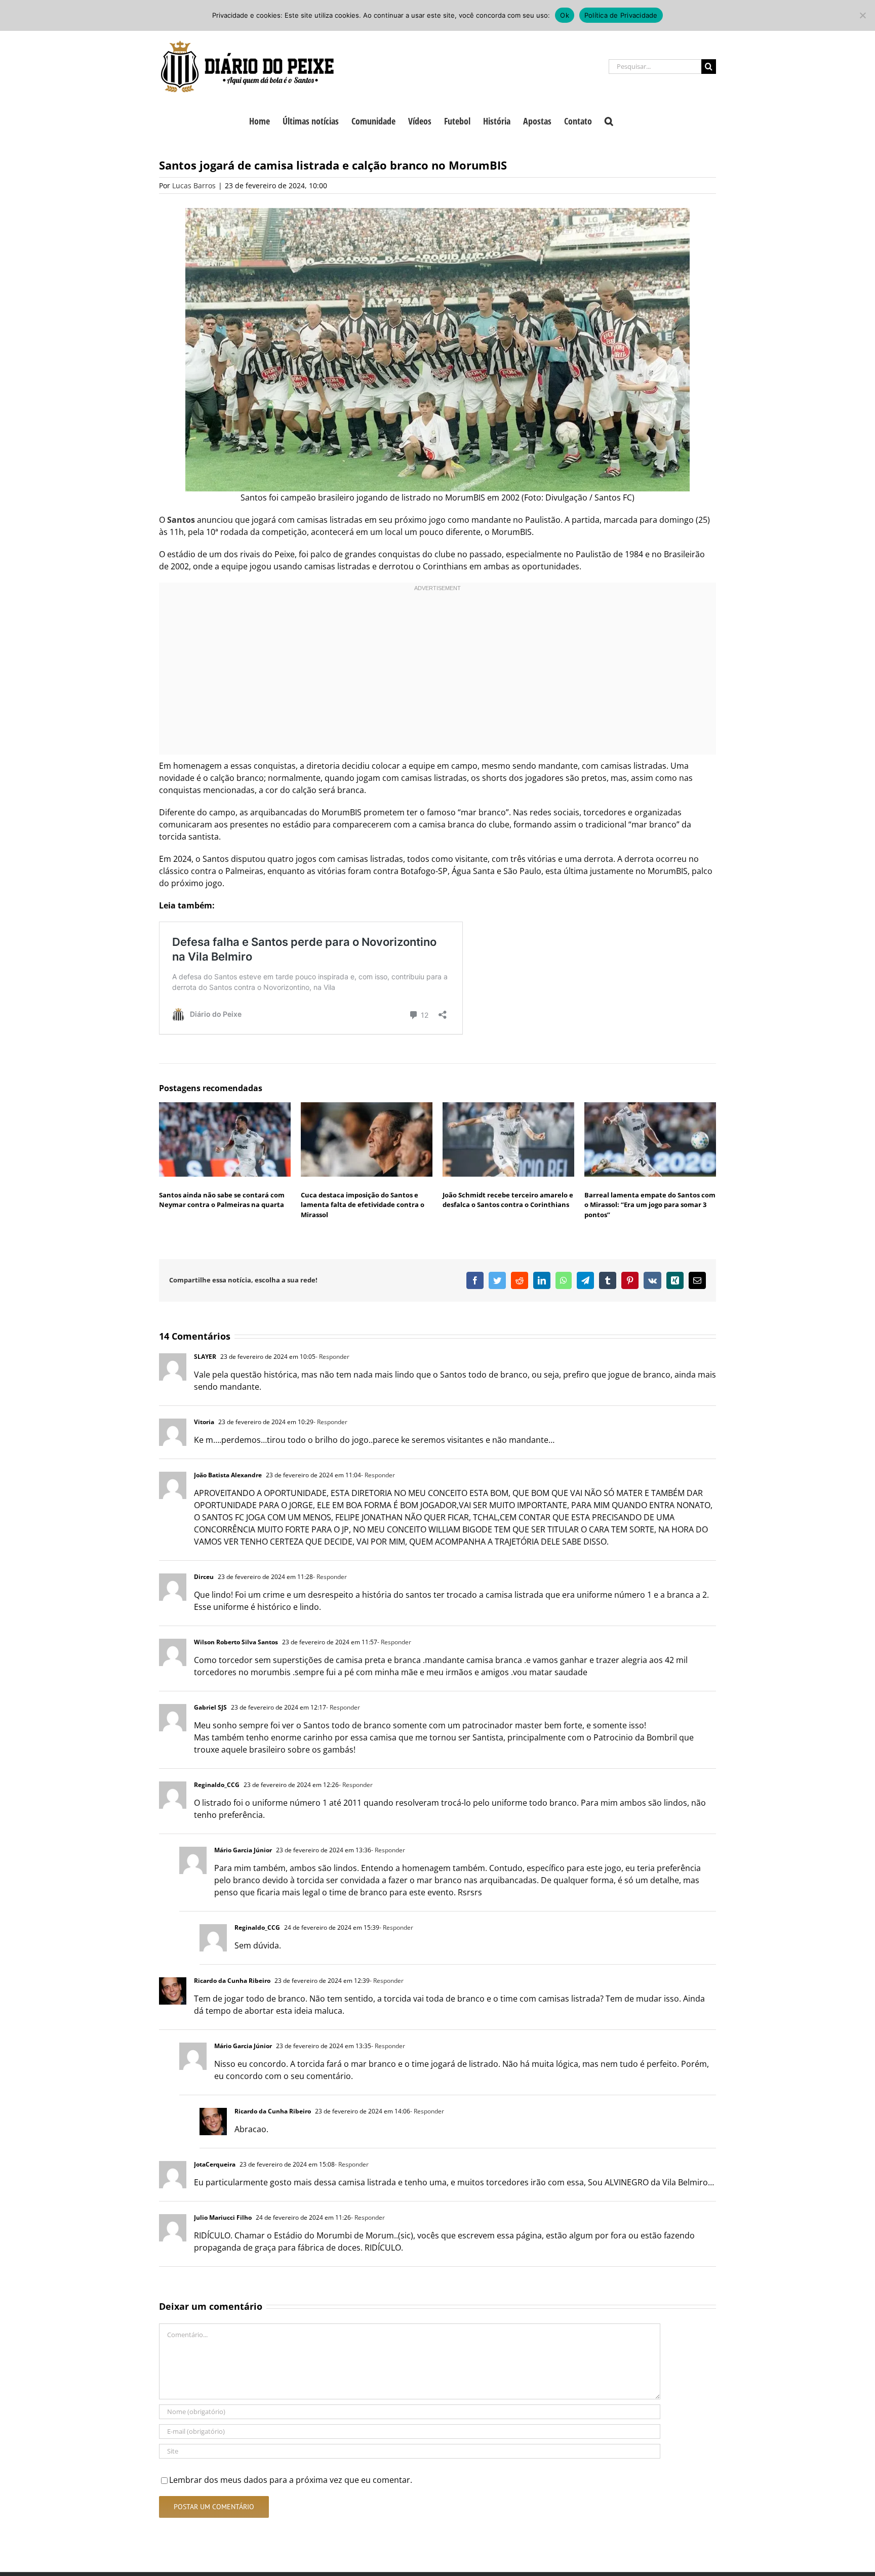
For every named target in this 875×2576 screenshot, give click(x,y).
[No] (862, 15)
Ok (565, 15)
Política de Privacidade (621, 15)
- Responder (332, 1357)
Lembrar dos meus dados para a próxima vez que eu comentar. (291, 2480)
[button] (609, 120)
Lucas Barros (194, 185)
